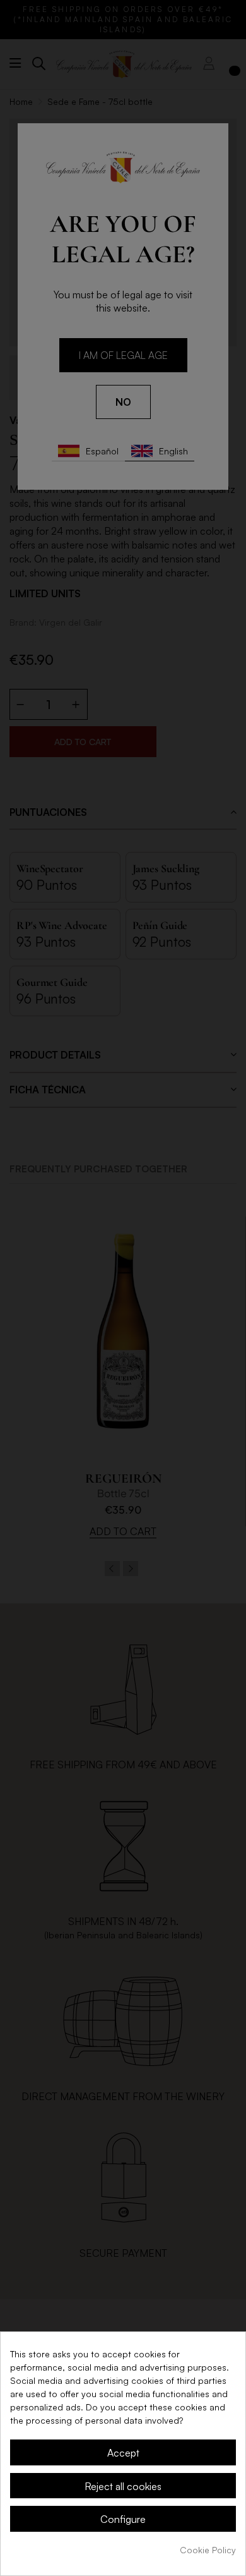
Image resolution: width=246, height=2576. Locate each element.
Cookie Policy (208, 2550)
